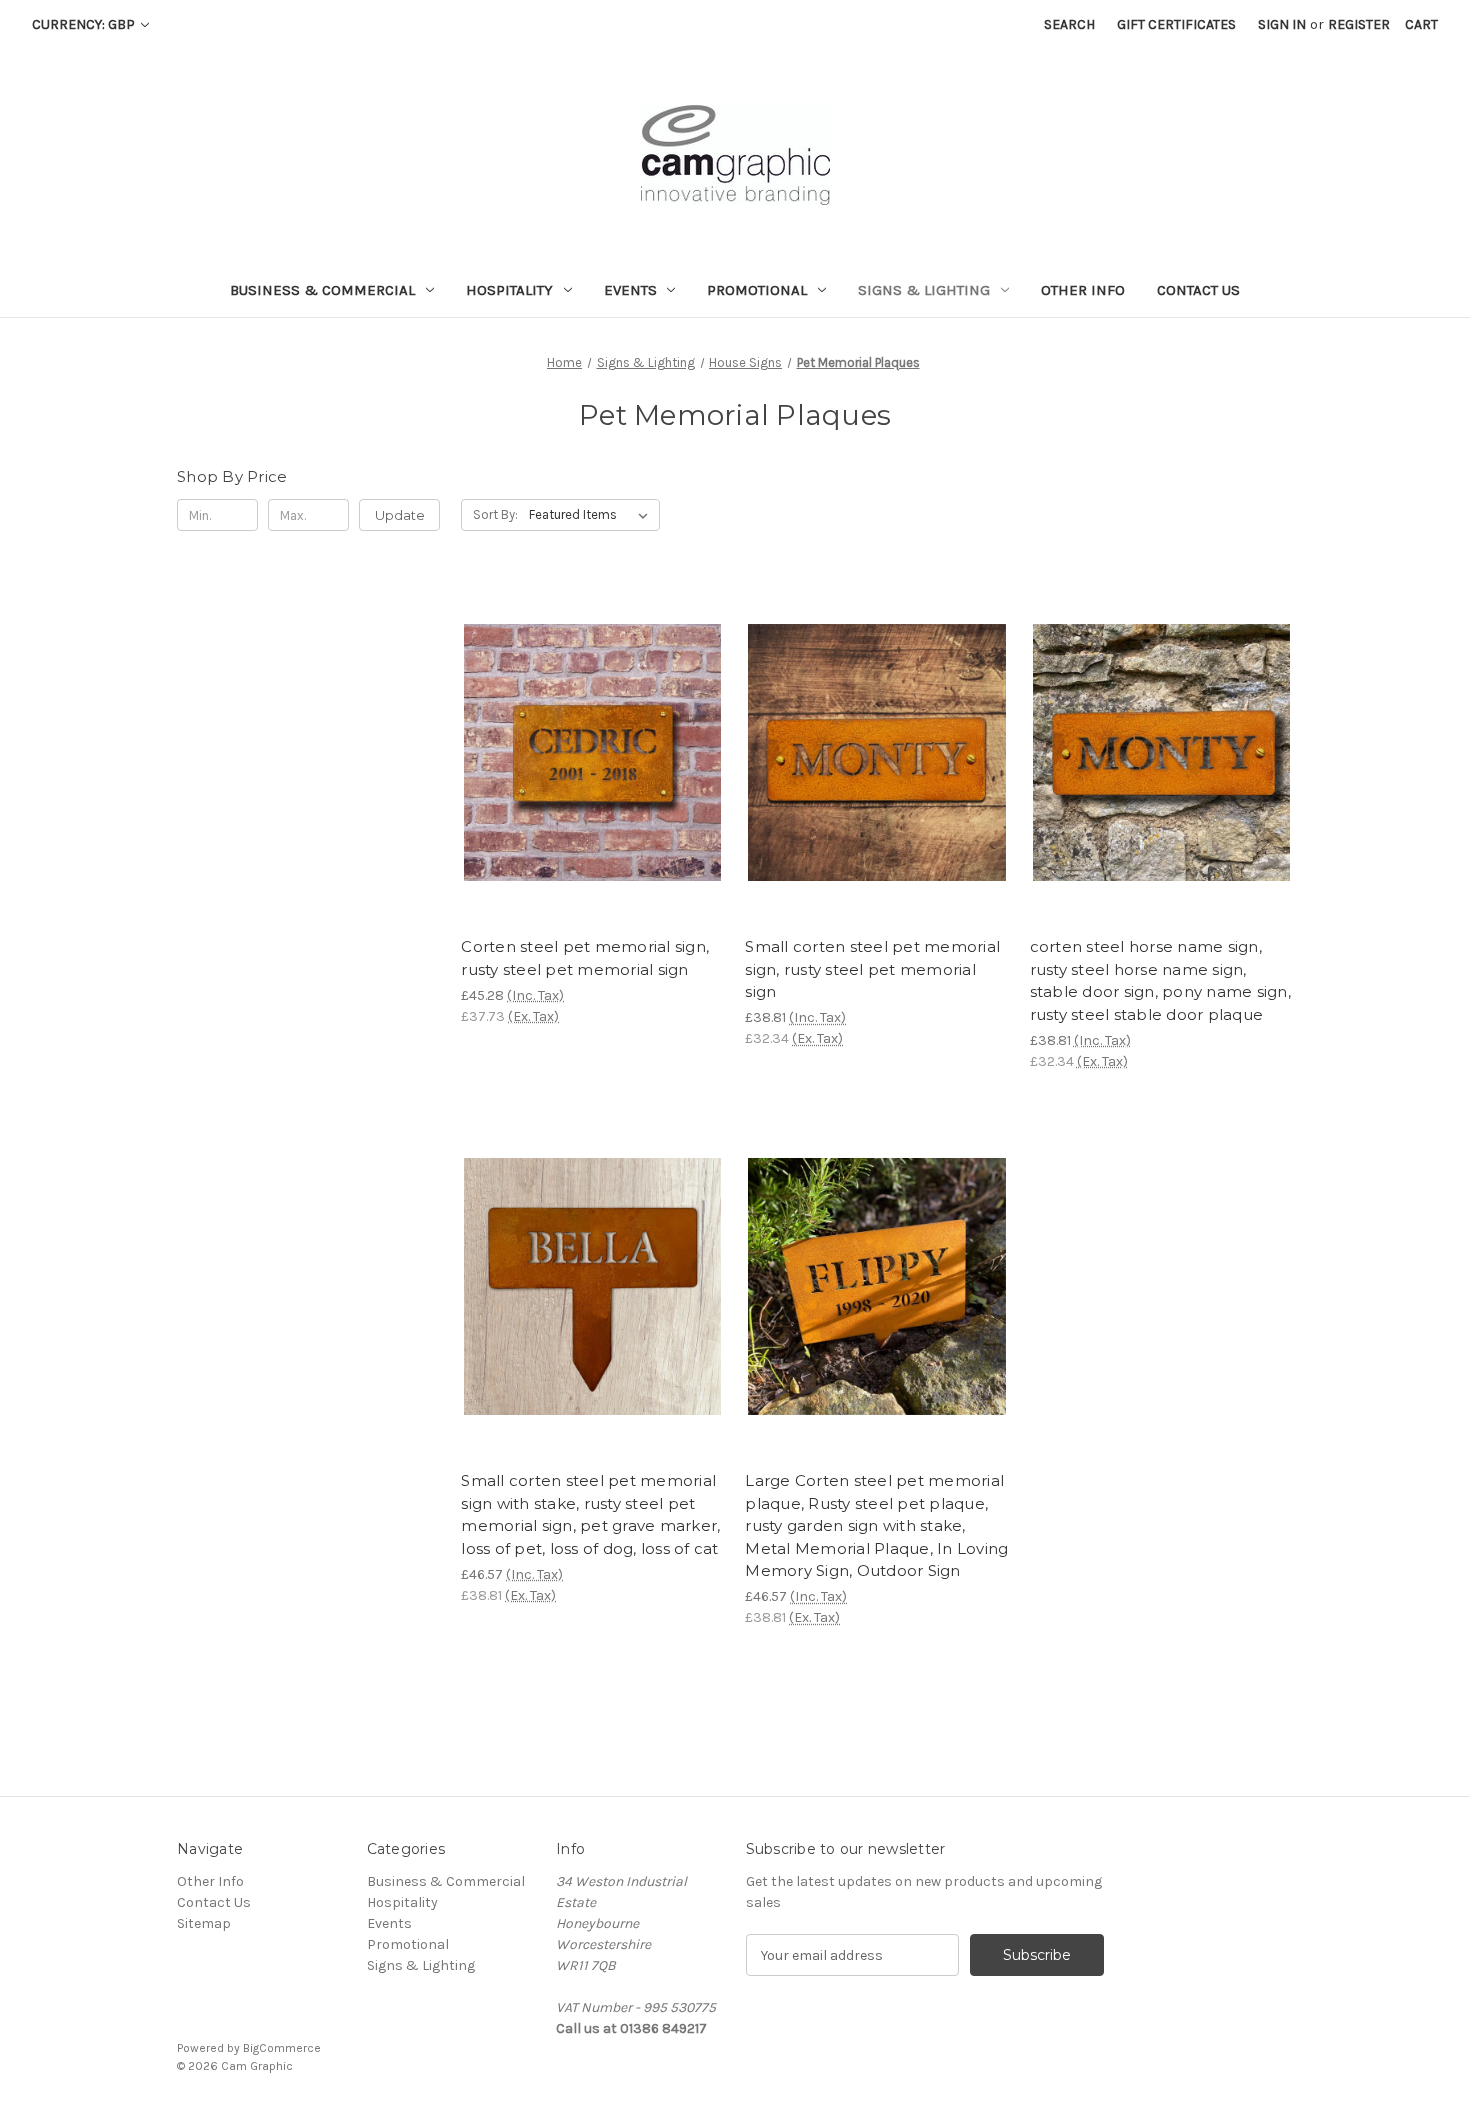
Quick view (576, 717)
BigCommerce (282, 2048)
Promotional (757, 290)
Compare (586, 753)
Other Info (1083, 290)
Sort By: (495, 514)
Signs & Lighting (924, 290)
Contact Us (1198, 290)
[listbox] (592, 515)
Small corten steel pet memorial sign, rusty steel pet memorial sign (872, 969)
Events (630, 290)
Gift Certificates (1176, 24)
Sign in (1282, 24)
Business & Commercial (322, 290)
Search (1069, 24)
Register (1359, 24)
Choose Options (593, 788)
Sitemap (204, 1923)
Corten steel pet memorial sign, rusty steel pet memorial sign (585, 958)
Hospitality (509, 290)
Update (400, 515)
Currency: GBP (85, 24)
